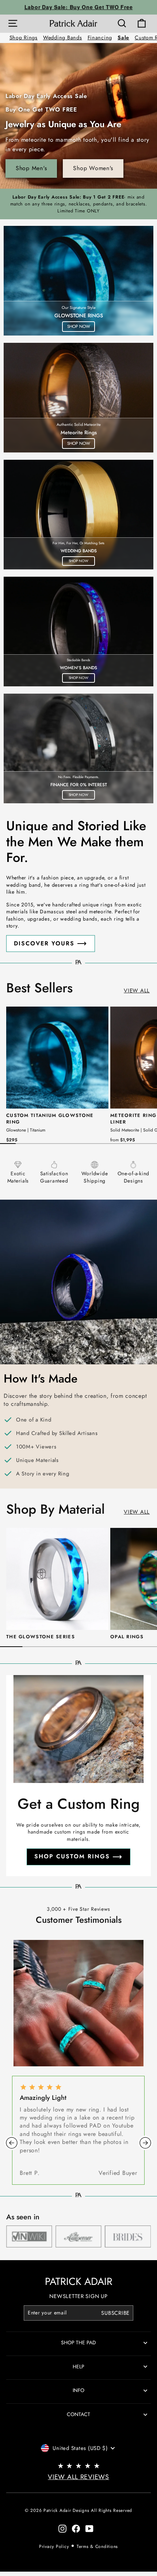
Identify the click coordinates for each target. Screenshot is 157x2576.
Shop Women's (93, 168)
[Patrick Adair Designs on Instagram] (62, 2529)
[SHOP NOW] (78, 281)
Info (78, 2390)
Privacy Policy (54, 2546)
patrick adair (79, 2281)
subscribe (115, 2313)
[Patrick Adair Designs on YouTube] (89, 2529)
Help (78, 2367)
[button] (12, 2143)
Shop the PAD (78, 2342)
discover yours (44, 943)
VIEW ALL (137, 991)
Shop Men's (31, 168)
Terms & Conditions (97, 2546)
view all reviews (78, 2477)
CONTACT (78, 2414)
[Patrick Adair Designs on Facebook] (76, 2529)
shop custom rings (72, 1856)
